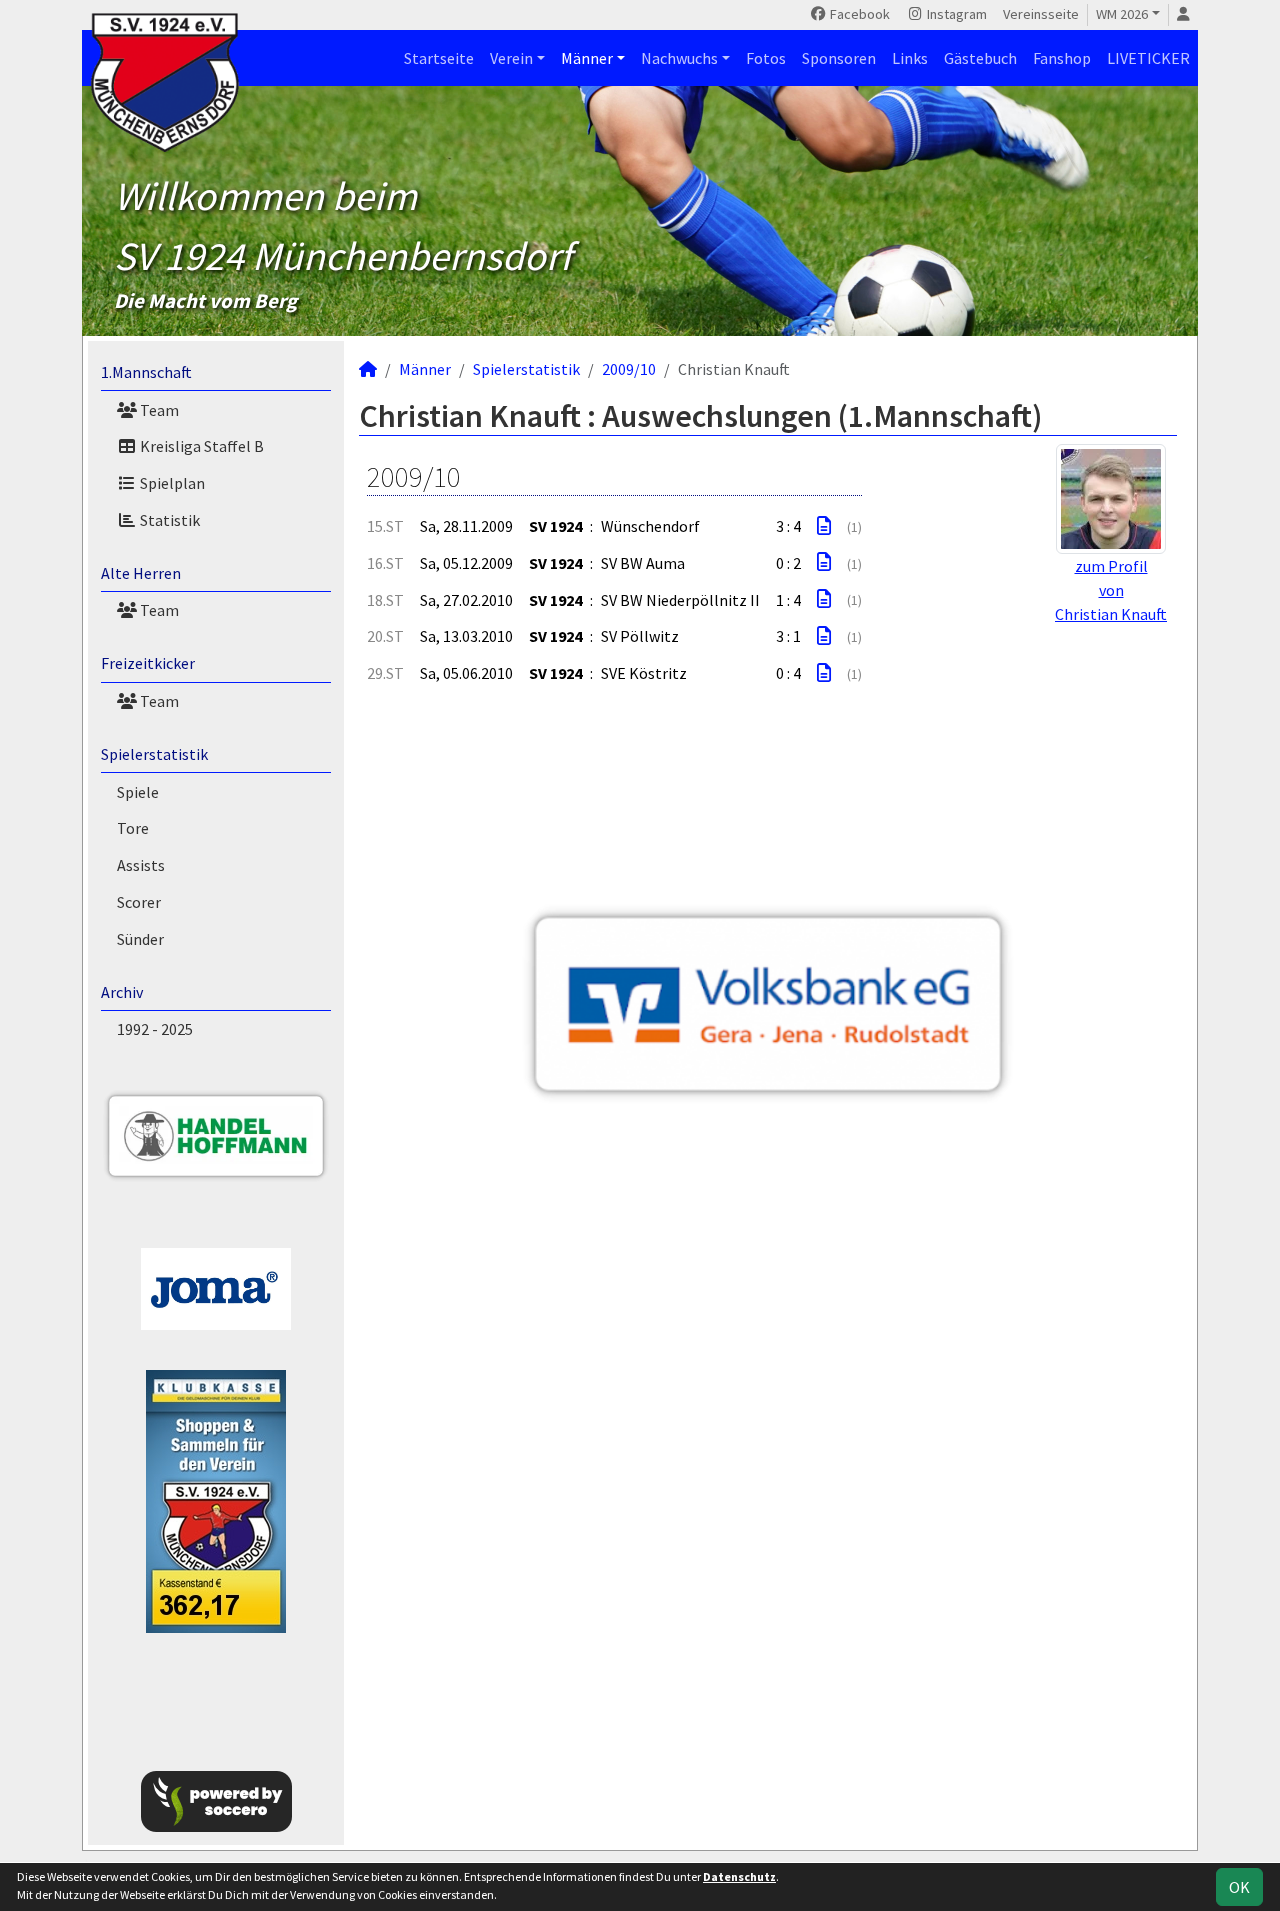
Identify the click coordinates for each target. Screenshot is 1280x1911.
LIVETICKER (1148, 58)
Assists (141, 865)
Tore (133, 828)
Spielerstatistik (154, 754)
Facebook (858, 14)
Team (158, 410)
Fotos (766, 58)
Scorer (139, 902)
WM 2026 (1122, 14)
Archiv (122, 992)
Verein (511, 58)
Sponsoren (839, 58)
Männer (587, 58)
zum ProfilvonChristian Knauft (1111, 590)
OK (1239, 1887)
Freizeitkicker (148, 663)
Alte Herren (141, 573)
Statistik (168, 520)
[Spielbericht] (824, 526)
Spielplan (171, 483)
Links (910, 58)
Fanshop (1062, 58)
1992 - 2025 (155, 1029)
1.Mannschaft (146, 372)
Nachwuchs (679, 58)
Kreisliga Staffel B (200, 446)
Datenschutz (739, 1876)
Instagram (955, 14)
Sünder (140, 939)
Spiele (138, 792)
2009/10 (629, 369)
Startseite (439, 58)
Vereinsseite (1041, 14)
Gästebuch (980, 58)
